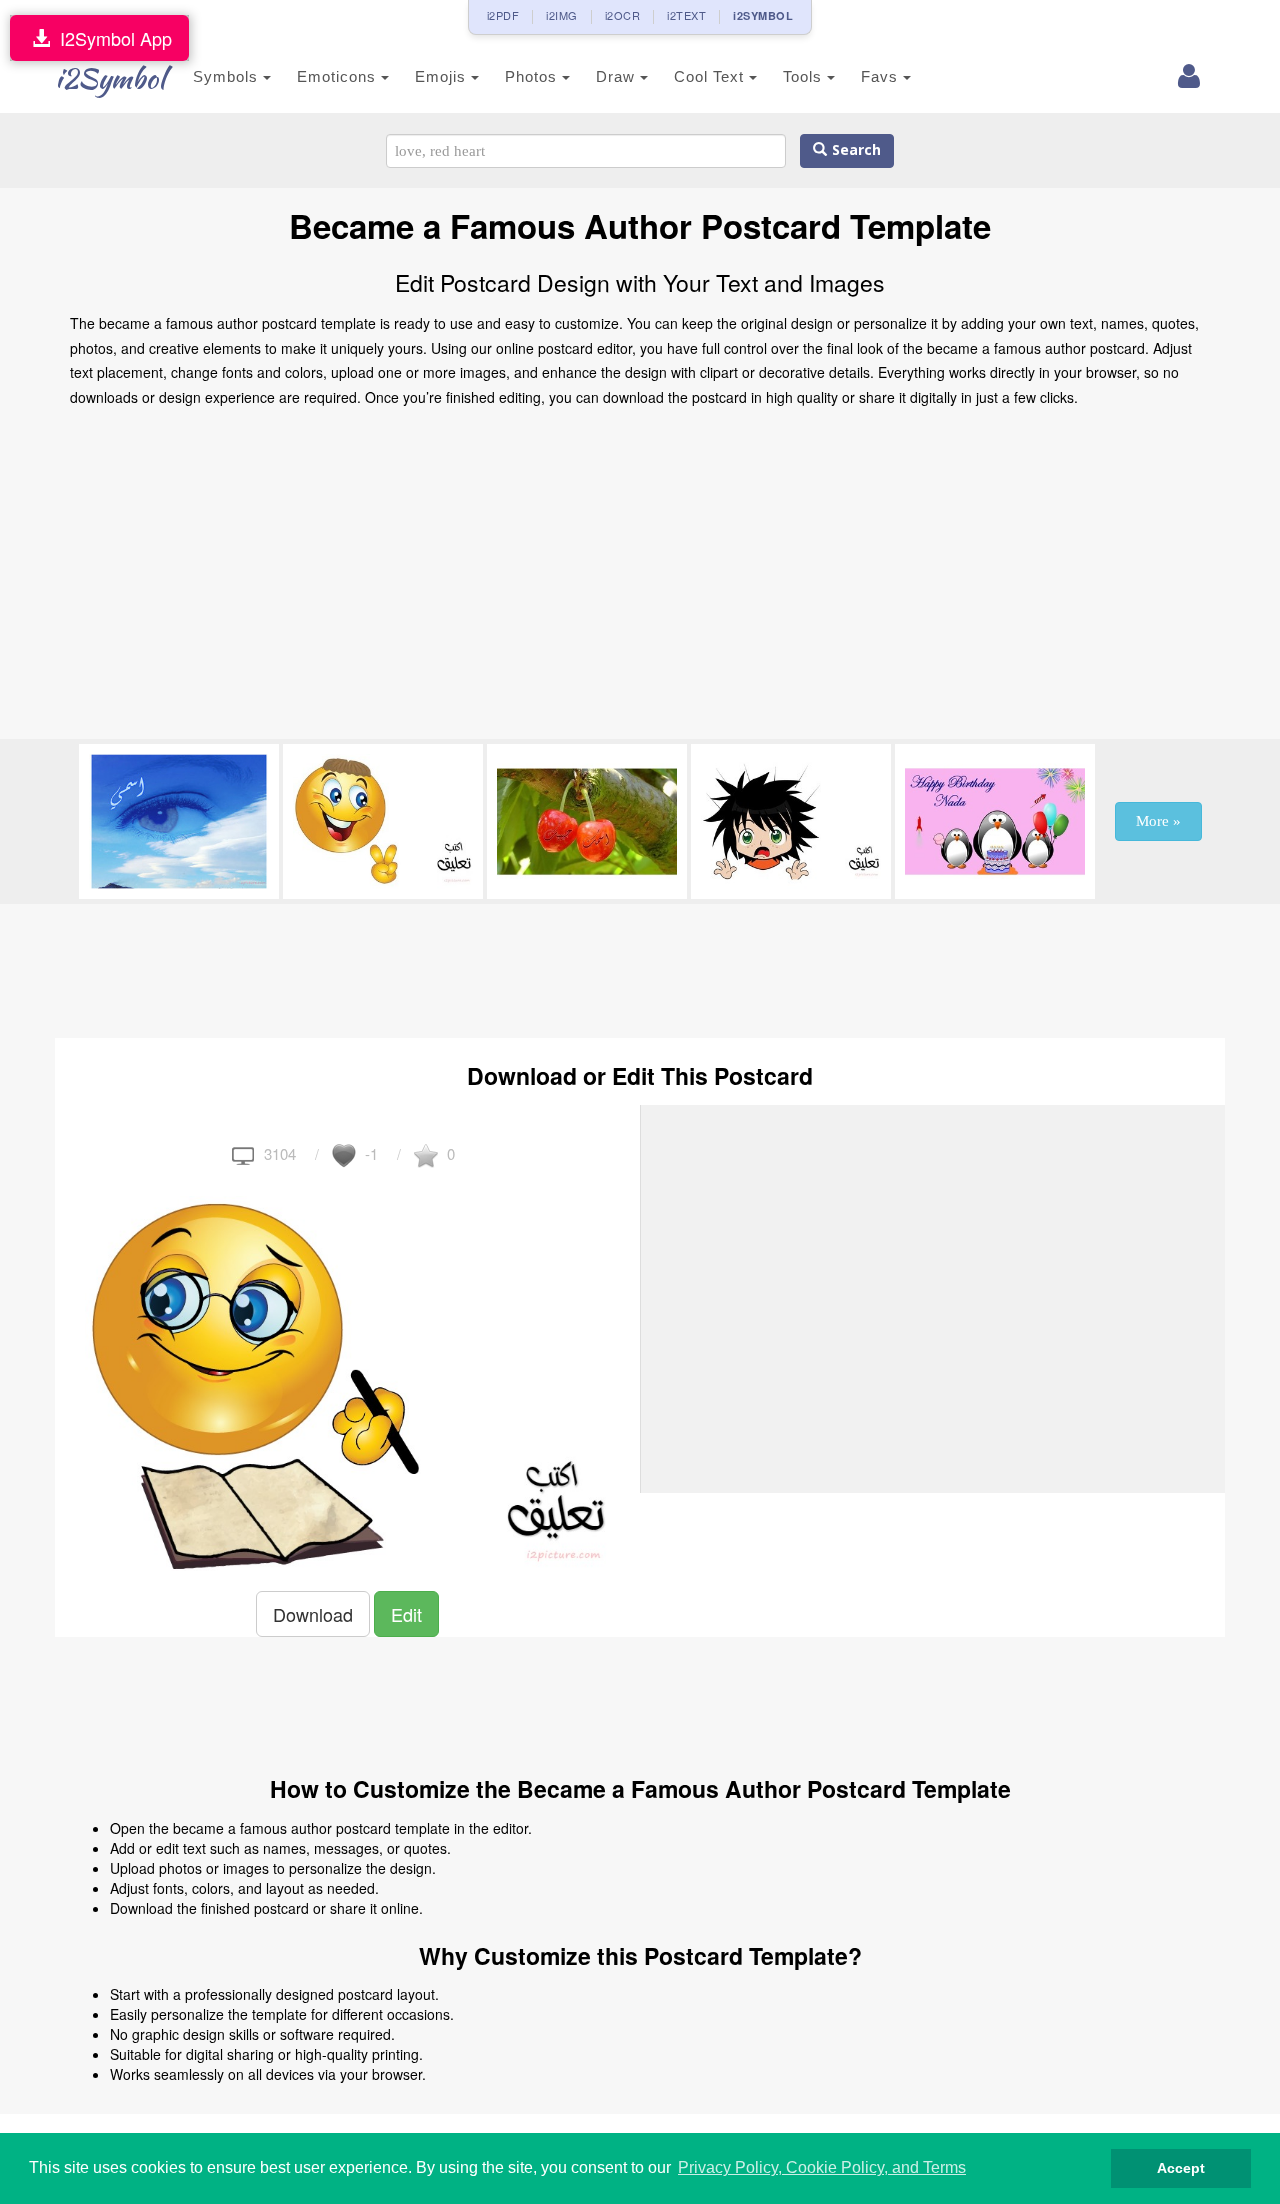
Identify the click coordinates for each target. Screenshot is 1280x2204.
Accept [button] (1181, 2168)
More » (1158, 821)
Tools (805, 76)
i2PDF (503, 15)
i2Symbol (110, 78)
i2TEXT (686, 15)
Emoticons (339, 76)
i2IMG (562, 15)
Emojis (443, 76)
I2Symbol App (111, 38)
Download (313, 1614)
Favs (882, 76)
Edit (406, 1614)
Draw (618, 76)
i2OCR (623, 15)
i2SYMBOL (763, 15)
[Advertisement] (640, 579)
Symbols (228, 76)
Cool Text (711, 76)
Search (854, 150)
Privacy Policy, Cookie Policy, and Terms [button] (822, 2167)
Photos (533, 76)
